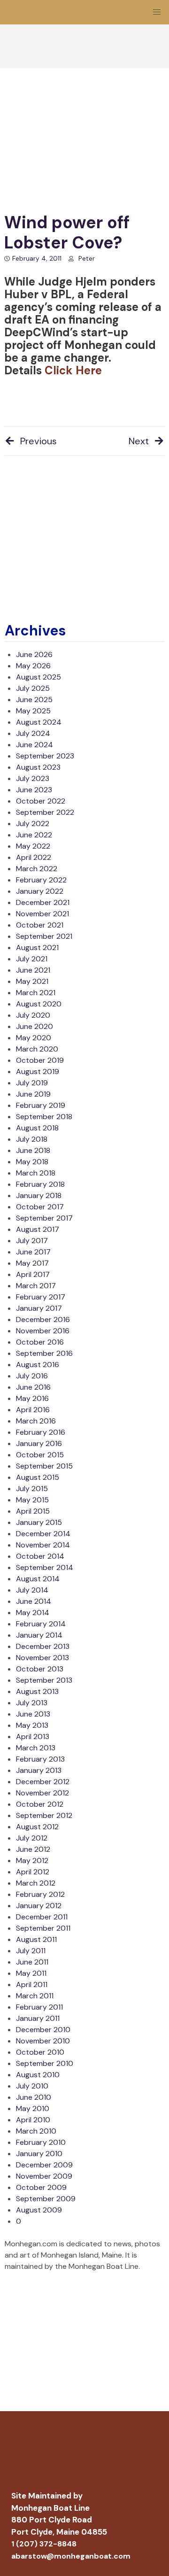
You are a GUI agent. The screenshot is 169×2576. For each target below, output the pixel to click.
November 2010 (43, 2041)
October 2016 (40, 1342)
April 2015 (33, 1511)
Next (139, 441)
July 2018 (32, 1139)
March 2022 (37, 869)
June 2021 (33, 970)
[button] (157, 12)
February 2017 (41, 1297)
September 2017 (44, 1218)
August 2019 (38, 1071)
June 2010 (34, 2097)
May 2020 (34, 1038)
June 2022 (34, 835)
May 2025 (33, 711)
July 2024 (33, 733)
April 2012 (33, 1872)
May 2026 (33, 666)
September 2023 (45, 756)
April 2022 (34, 857)
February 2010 (41, 2142)
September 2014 (45, 1567)
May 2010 (33, 2108)
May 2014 (33, 1613)
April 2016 (33, 1410)
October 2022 (41, 801)
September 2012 (44, 1815)
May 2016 (32, 1398)
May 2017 (32, 1263)
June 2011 (32, 1962)
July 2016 (32, 1376)
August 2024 (39, 722)
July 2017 (32, 1241)
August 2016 (38, 1365)
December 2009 (44, 2165)
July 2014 (32, 1590)
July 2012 (32, 1838)
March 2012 (36, 1883)
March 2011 (35, 1996)
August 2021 (37, 948)
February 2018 (40, 1184)
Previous (38, 441)
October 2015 (40, 1455)
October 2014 (40, 1556)
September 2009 (46, 2199)
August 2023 (38, 767)
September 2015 (44, 1466)
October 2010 (40, 2052)
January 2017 (39, 1308)
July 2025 (33, 688)
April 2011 (32, 1984)
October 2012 (40, 1804)
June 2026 (34, 654)
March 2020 (37, 1049)
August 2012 (37, 1827)
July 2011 (31, 1951)
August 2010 (38, 2075)
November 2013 (42, 1658)
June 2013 (33, 1714)
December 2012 (43, 1782)
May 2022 (33, 846)
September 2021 (44, 936)
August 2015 (38, 1477)
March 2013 (36, 1748)
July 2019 (32, 1083)
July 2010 (32, 2086)
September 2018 (44, 1117)
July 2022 (33, 824)
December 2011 (42, 1917)
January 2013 (39, 1770)
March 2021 (36, 993)
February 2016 (41, 1432)
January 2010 (39, 2154)
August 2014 (38, 1579)
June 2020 (35, 1026)
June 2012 (33, 1849)
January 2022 (40, 891)
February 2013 (40, 1759)
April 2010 (33, 2120)
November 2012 (42, 1793)
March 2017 (36, 1286)
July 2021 (32, 959)
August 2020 (39, 1004)
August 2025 (38, 677)
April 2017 (33, 1274)
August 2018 (37, 1128)
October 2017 (40, 1207)
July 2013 (32, 1703)
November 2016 (43, 1331)
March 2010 (36, 2131)
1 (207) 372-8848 (44, 2544)
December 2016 (43, 1319)
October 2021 (40, 925)
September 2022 (45, 812)
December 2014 (43, 1534)
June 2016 (33, 1387)
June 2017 (33, 1252)
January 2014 (39, 1635)
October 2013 (40, 1669)
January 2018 (39, 1195)
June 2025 (34, 700)
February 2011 (39, 2007)
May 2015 (32, 1500)
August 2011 (36, 1939)
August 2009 (39, 2210)
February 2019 (41, 1105)
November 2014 (43, 1545)
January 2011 (38, 2018)
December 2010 (43, 2030)
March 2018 (36, 1173)
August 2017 (38, 1229)
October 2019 (40, 1060)
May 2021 (32, 981)
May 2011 (31, 1973)
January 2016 (39, 1443)
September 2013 (44, 1680)
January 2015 (39, 1522)
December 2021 (43, 902)
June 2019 (33, 1094)
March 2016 (36, 1421)
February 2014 (41, 1624)
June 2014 (34, 1601)
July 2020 (33, 1015)
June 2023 (34, 790)
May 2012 (32, 1860)
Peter (87, 258)
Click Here (73, 370)
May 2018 (32, 1162)
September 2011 (43, 1928)
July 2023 (33, 778)
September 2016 (44, 1353)
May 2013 (32, 1725)
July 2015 (32, 1489)
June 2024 (35, 745)
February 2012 (40, 1894)
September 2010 (45, 2063)
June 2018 (33, 1150)
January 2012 (39, 1906)
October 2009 (41, 2187)
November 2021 (42, 914)
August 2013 (37, 1691)
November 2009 (44, 2176)
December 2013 (43, 1646)
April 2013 (33, 1737)
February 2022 (41, 880)
